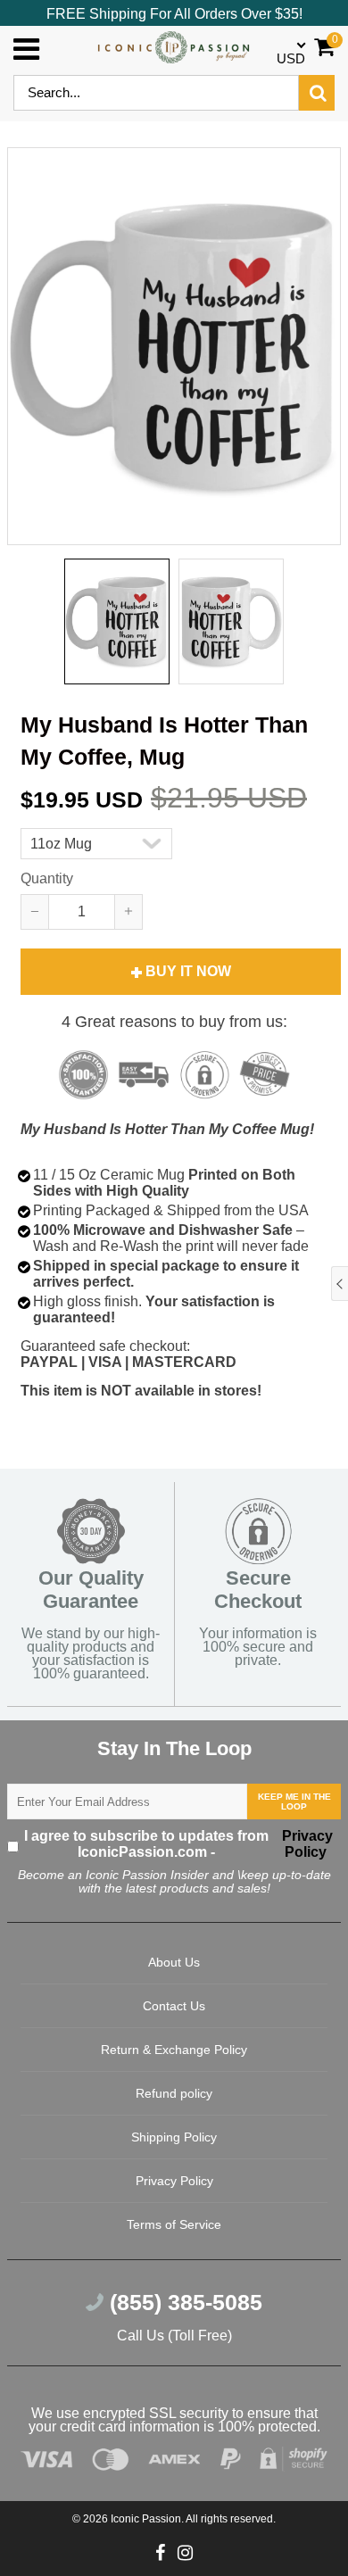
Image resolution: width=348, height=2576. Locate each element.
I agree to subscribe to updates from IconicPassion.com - (179, 1844)
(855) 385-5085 (183, 2302)
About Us (174, 1962)
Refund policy (174, 2093)
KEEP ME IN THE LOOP (294, 1802)
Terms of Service (174, 2224)
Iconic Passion (146, 2519)
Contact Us (174, 2006)
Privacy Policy (306, 1844)
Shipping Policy (174, 2137)
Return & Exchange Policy (174, 2050)
